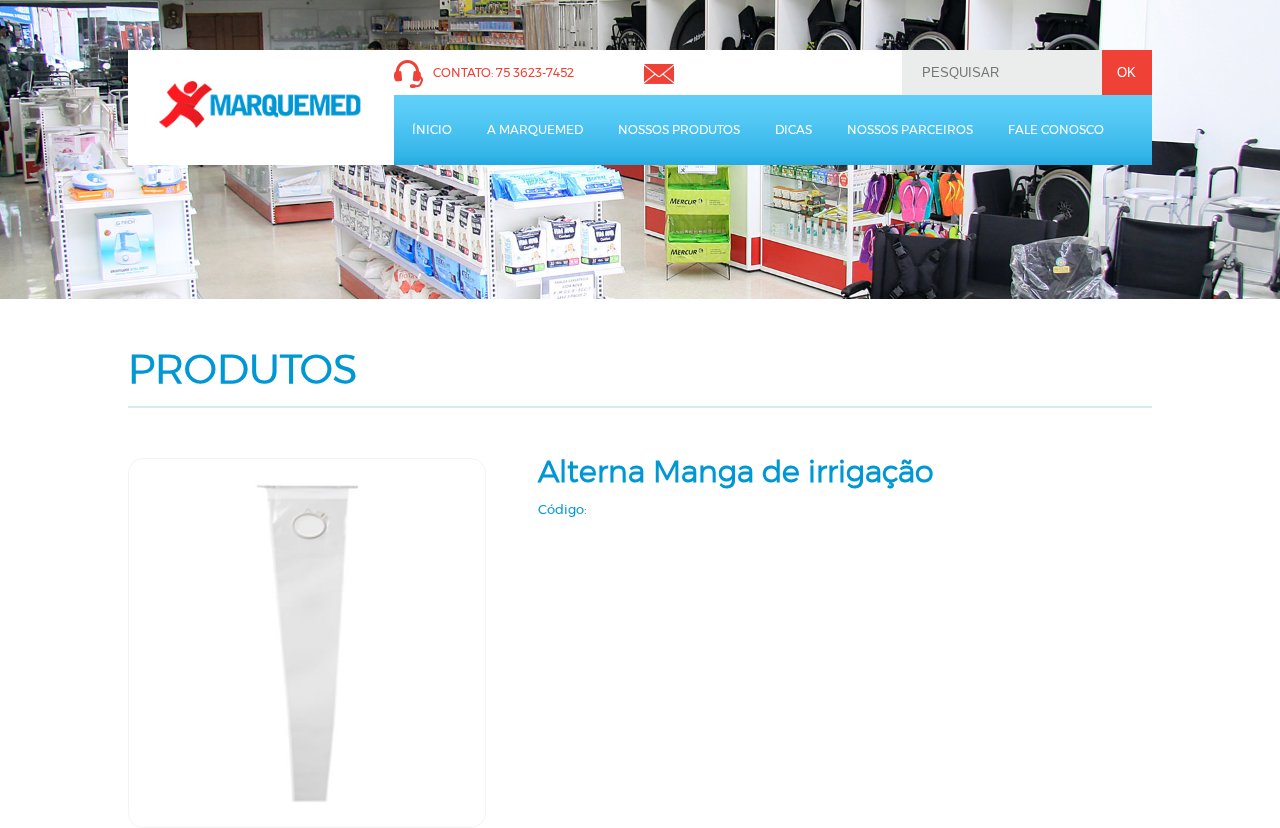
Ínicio (432, 130)
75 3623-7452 (535, 73)
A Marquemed (535, 130)
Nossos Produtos (679, 130)
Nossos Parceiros (910, 130)
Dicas (793, 130)
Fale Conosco (1056, 130)
